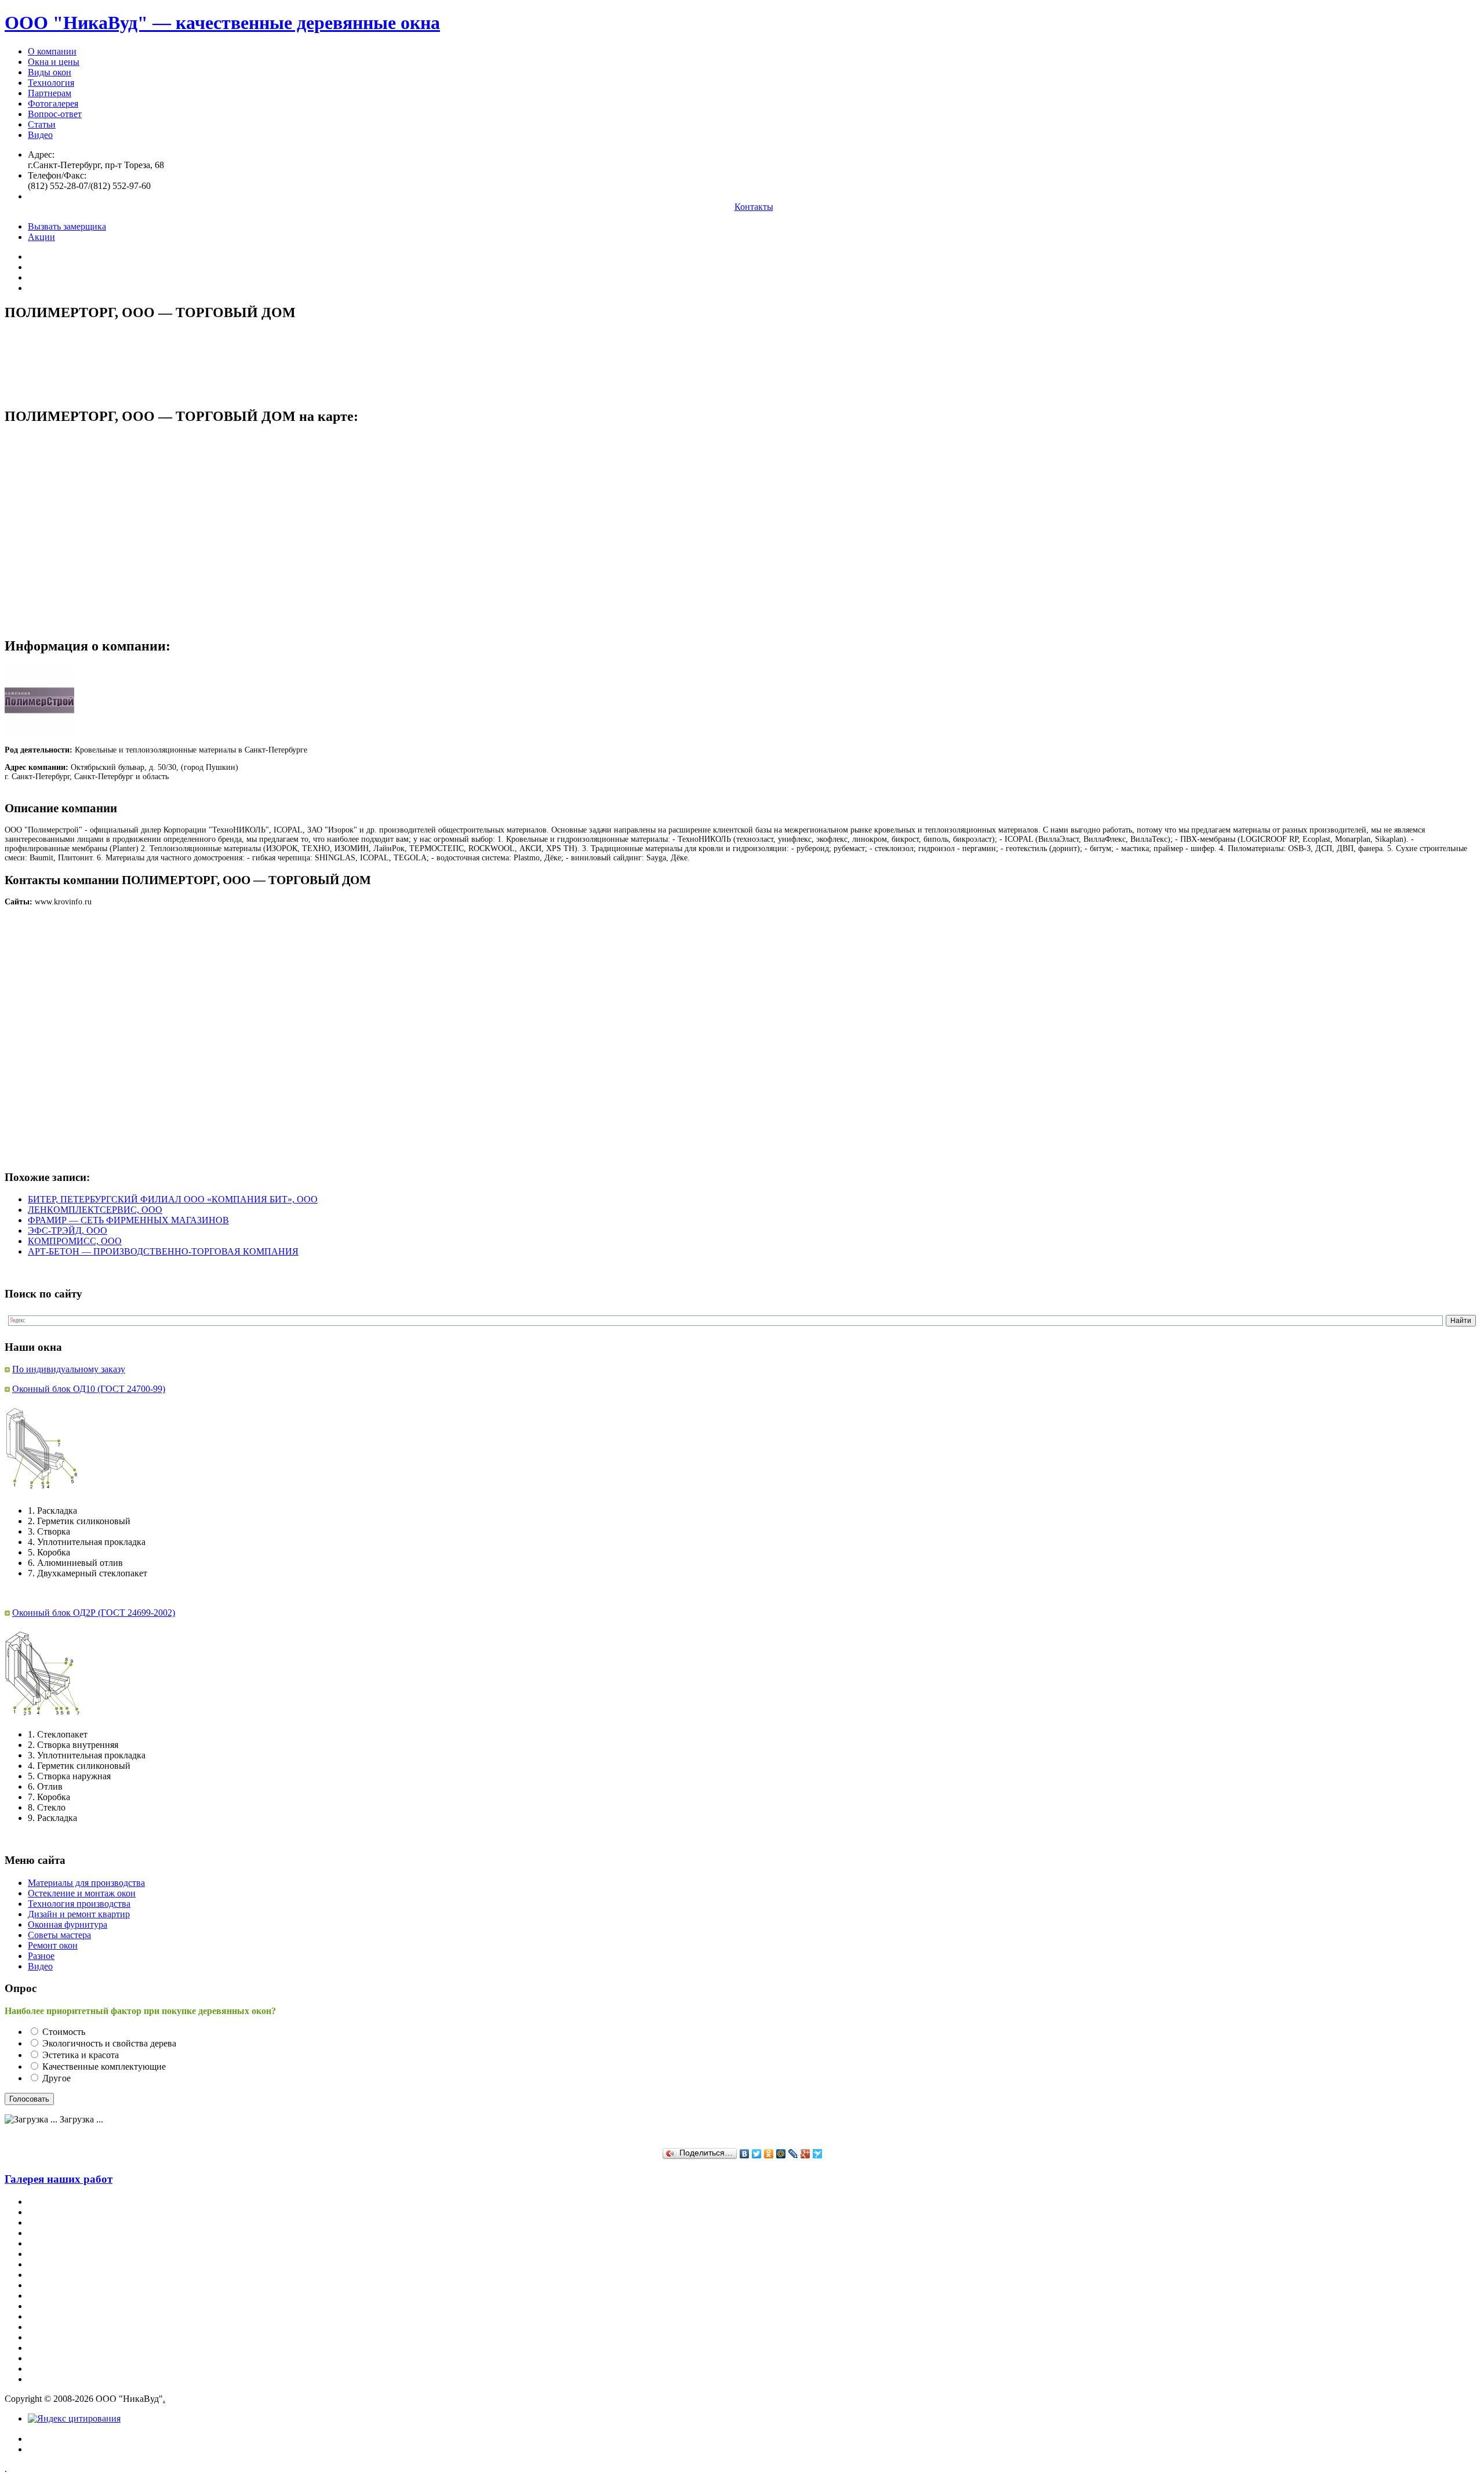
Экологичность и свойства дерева (109, 2043)
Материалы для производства (86, 1883)
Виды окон (50, 72)
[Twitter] (757, 2154)
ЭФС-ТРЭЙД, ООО (68, 1231)
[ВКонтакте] (745, 2154)
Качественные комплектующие (104, 2067)
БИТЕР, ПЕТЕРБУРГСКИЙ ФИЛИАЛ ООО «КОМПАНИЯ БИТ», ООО (173, 1199)
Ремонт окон (53, 1945)
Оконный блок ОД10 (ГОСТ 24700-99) (89, 1389)
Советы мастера (59, 1935)
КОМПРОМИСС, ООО (75, 1241)
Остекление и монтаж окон (82, 1893)
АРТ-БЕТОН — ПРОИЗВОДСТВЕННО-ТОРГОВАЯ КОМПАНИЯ (163, 1251)
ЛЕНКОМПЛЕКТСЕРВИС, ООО (95, 1210)
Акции (41, 237)
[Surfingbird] (818, 2154)
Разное (41, 1956)
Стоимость (64, 2032)
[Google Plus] (805, 2154)
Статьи (42, 124)
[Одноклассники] (769, 2154)
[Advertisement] (216, 358)
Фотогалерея (53, 103)
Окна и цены (54, 62)
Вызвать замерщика (67, 226)
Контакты (754, 207)
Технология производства (79, 1904)
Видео (40, 135)
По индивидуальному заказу (69, 1369)
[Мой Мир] (781, 2154)
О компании (52, 51)
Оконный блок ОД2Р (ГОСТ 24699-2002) (94, 1613)
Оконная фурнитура (68, 1924)
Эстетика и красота (81, 2055)
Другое (57, 2078)
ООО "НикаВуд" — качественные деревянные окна (222, 23)
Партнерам (50, 93)
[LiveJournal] (793, 2154)
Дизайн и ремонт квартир (79, 1914)
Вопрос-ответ (55, 114)
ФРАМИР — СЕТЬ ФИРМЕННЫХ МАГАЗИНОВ (128, 1220)
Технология (51, 83)
